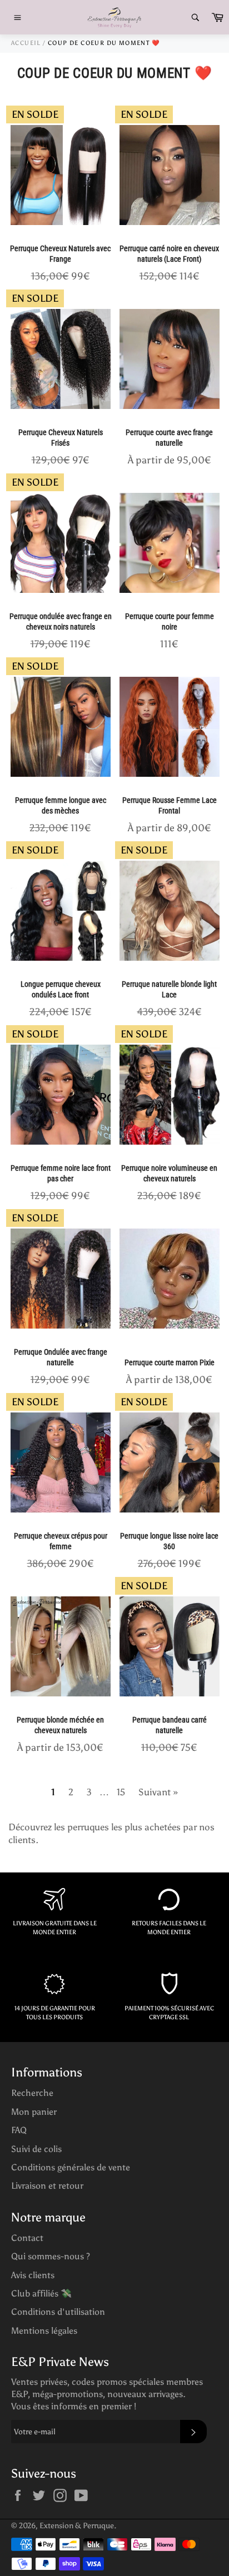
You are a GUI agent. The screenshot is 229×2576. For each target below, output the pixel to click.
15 (121, 1792)
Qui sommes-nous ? (51, 2256)
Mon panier (34, 2112)
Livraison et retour (47, 2186)
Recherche (32, 2093)
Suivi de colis (36, 2149)
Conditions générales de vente (71, 2167)
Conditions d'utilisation (58, 2312)
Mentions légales (44, 2331)
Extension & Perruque (77, 2526)
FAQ (19, 2130)
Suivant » (158, 1792)
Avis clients (33, 2275)
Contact (27, 2238)
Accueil (26, 43)
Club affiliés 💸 (41, 2293)
